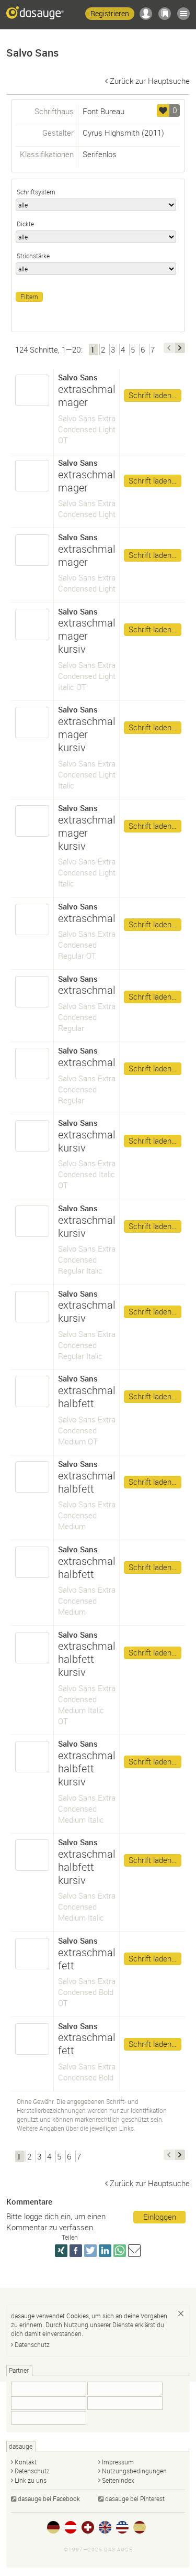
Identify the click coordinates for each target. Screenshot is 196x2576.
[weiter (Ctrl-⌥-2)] (180, 348)
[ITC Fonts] (49, 2418)
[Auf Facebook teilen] (76, 2251)
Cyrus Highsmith (111, 133)
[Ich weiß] (181, 2314)
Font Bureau (103, 111)
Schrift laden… (153, 395)
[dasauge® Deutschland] (53, 2527)
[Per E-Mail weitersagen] (134, 2251)
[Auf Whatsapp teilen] (120, 2251)
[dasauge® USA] (122, 2527)
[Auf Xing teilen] (61, 2251)
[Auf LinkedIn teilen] (105, 2251)
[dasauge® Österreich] (71, 2527)
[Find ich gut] (163, 111)
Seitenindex (118, 2480)
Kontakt (26, 2462)
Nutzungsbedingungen (134, 2471)
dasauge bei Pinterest (135, 2498)
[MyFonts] (125, 2403)
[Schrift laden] (32, 390)
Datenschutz (32, 2344)
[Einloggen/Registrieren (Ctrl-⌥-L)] (146, 14)
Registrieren (110, 13)
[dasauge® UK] (105, 2527)
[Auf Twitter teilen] (90, 2251)
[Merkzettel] (165, 14)
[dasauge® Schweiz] (88, 2527)
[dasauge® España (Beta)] (140, 2527)
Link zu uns (31, 2480)
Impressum (118, 2462)
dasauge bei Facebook (49, 2498)
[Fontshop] (49, 2403)
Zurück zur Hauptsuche (150, 81)
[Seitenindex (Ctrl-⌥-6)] (183, 14)
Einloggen (160, 2217)
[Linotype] (125, 2388)
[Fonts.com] (49, 2388)
